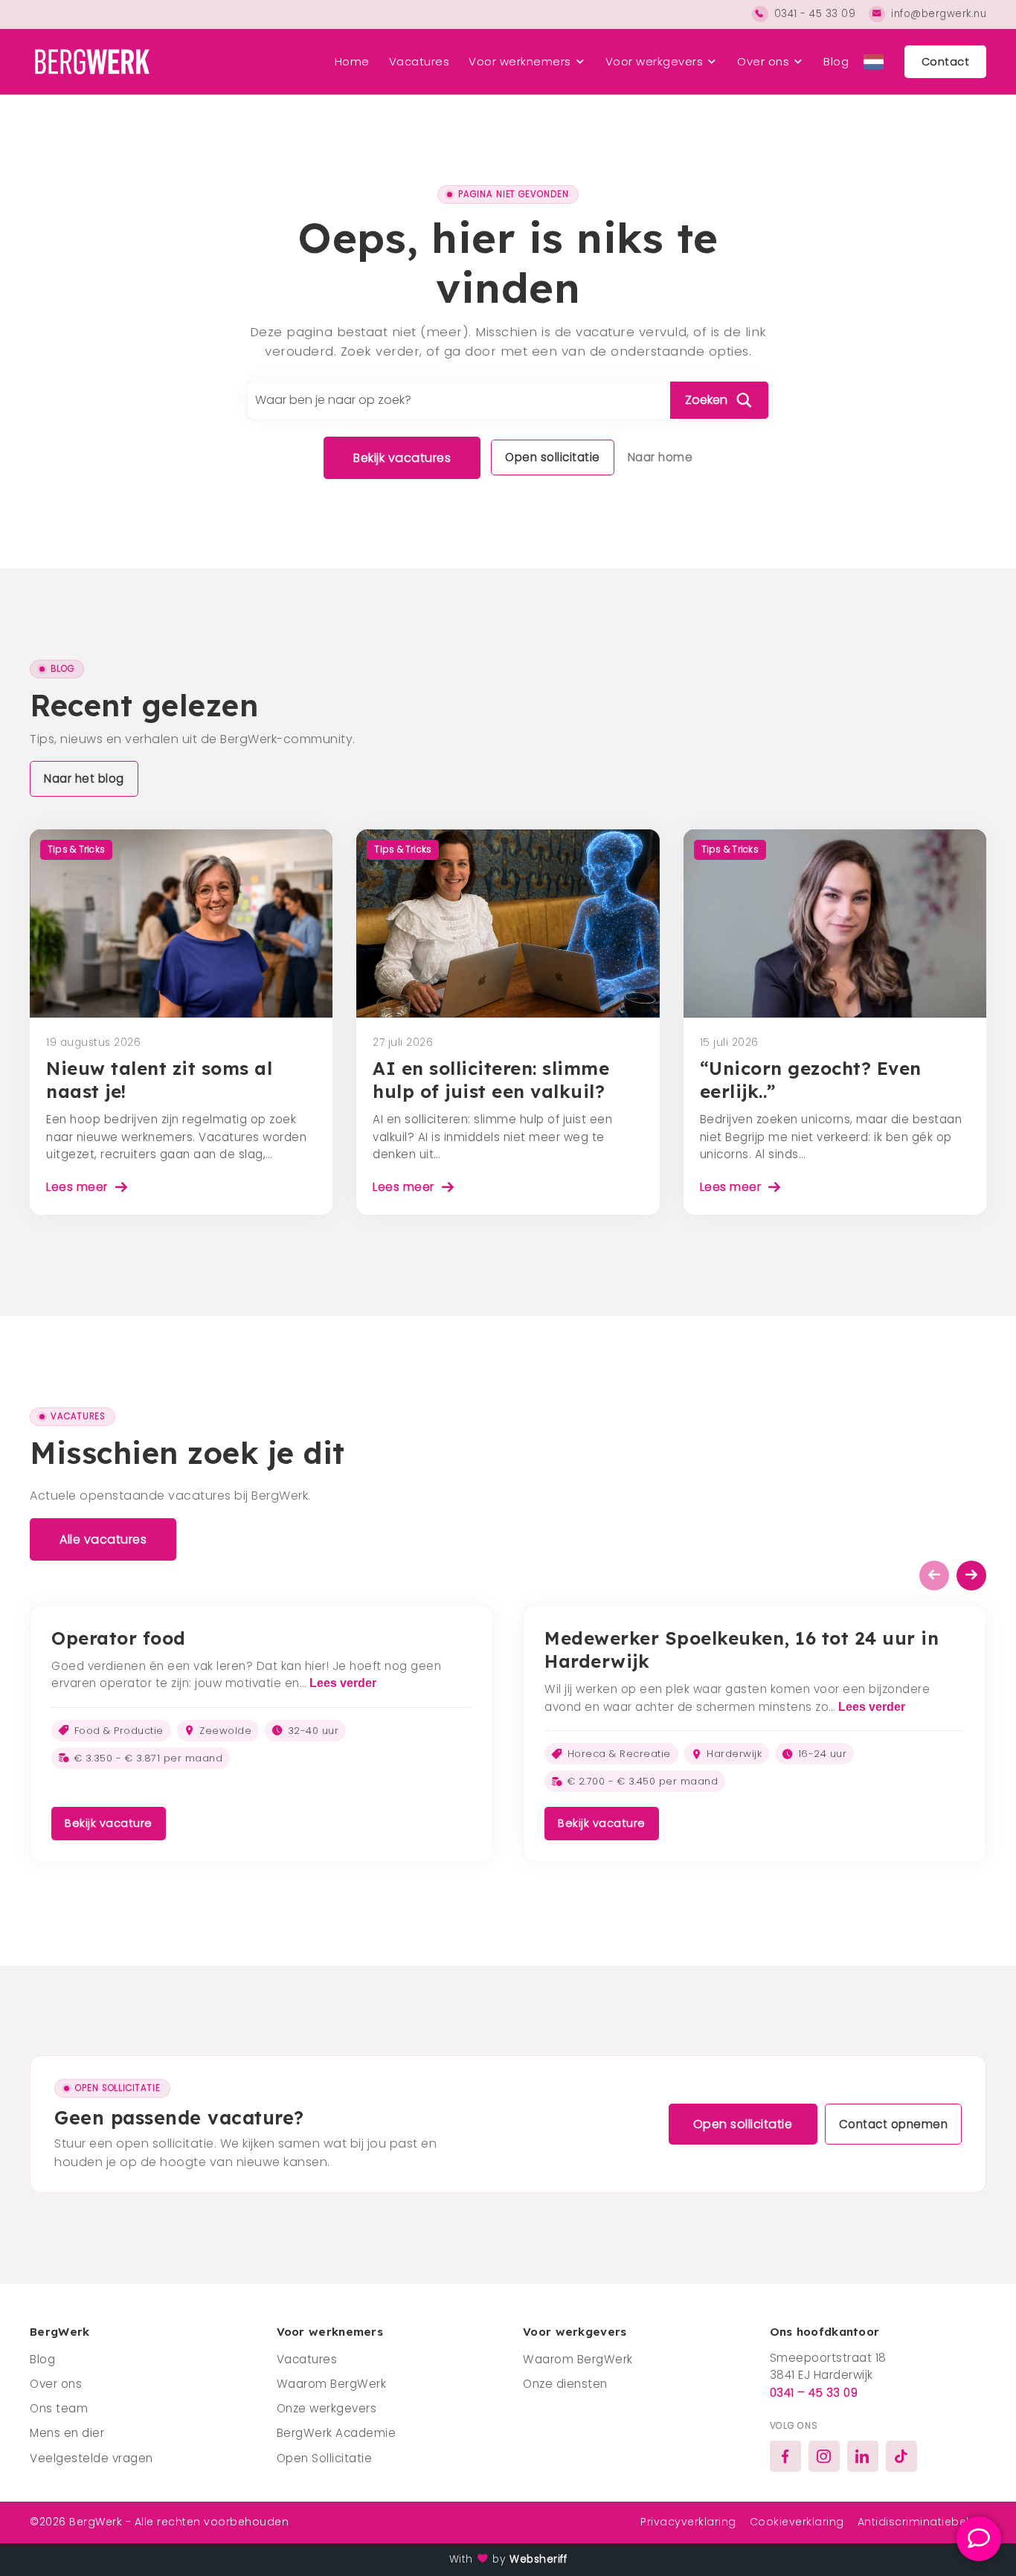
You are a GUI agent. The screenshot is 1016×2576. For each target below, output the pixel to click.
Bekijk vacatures (402, 458)
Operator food (119, 1638)
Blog (836, 61)
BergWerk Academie (337, 2433)
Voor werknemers (520, 61)
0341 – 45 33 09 (814, 2393)
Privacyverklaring (688, 2522)
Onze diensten (565, 2384)
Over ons (763, 61)
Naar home (660, 457)
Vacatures (419, 61)
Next (971, 1576)
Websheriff (538, 2559)
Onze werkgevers (327, 2408)
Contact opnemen (894, 2124)
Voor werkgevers (655, 61)
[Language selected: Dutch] (874, 62)
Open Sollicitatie (325, 2458)
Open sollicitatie (553, 457)
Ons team (59, 2408)
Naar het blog (84, 778)
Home (352, 61)
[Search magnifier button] (719, 400)
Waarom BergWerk (332, 2384)
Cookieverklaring (797, 2522)
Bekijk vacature (109, 1823)
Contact (946, 62)
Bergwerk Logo (90, 62)
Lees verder (343, 1683)
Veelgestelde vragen (91, 2458)
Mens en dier (67, 2433)
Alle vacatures (103, 1539)
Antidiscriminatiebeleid (922, 2522)
